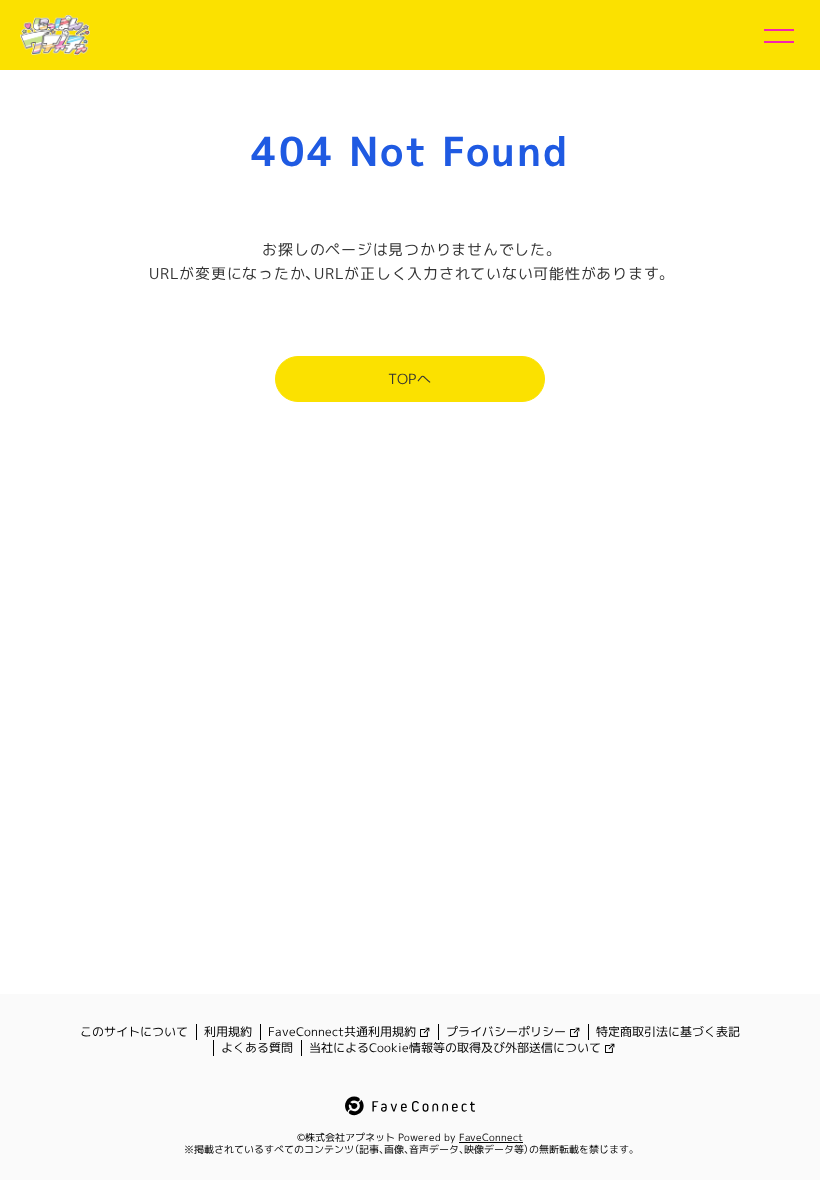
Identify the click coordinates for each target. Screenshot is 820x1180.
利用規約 (228, 1032)
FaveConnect (491, 1137)
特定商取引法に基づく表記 (668, 1032)
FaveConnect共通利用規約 (342, 1032)
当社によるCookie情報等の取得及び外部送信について (455, 1048)
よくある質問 (257, 1048)
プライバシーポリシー (506, 1032)
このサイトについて (134, 1032)
